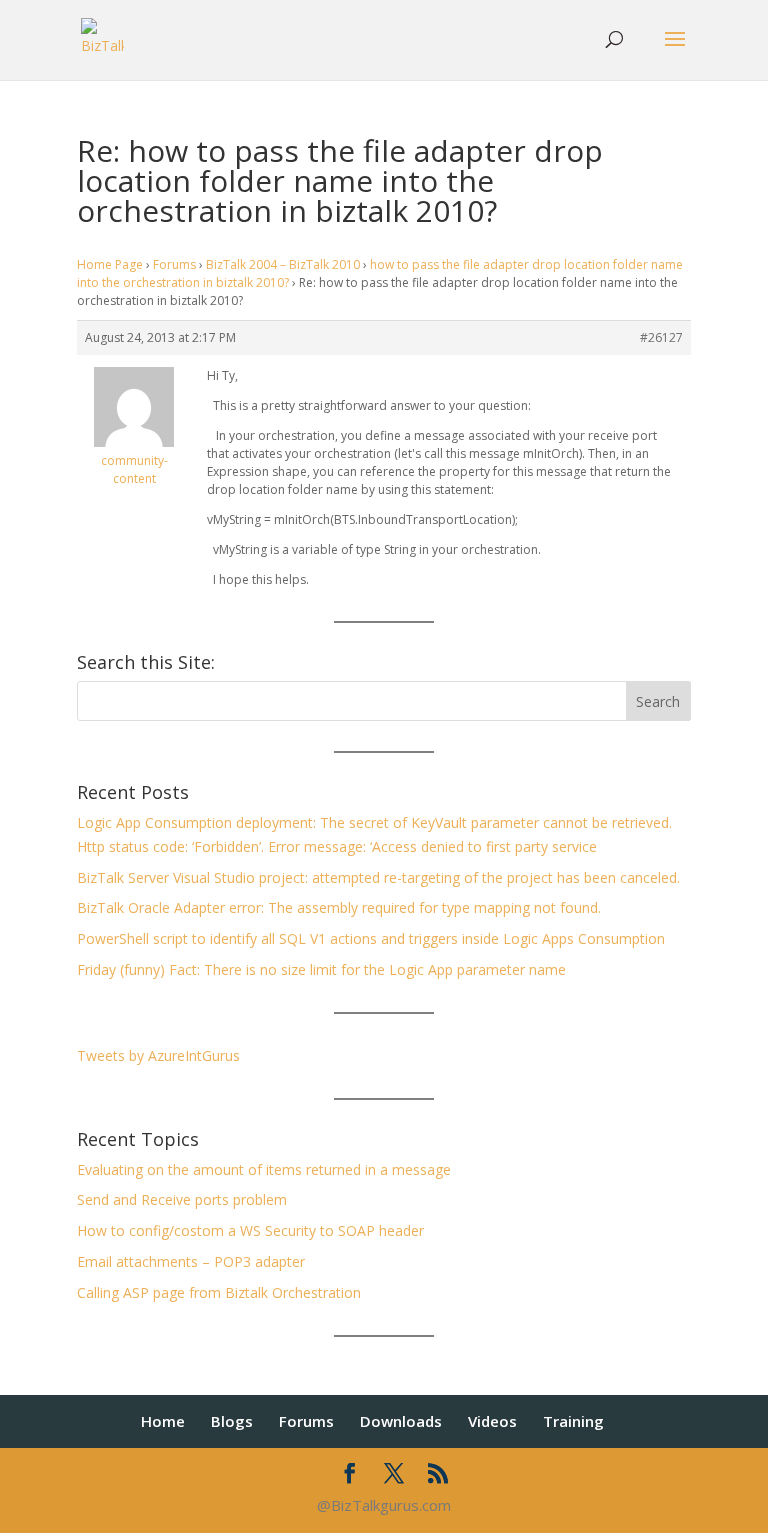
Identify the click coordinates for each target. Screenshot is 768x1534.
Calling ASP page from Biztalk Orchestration (219, 1292)
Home (163, 1421)
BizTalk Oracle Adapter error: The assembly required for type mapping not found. (339, 907)
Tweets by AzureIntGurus (158, 1055)
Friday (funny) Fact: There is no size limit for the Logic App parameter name (321, 969)
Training (573, 1421)
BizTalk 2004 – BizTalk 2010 (283, 264)
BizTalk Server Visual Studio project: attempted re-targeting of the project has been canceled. (378, 877)
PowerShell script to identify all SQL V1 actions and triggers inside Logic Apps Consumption (371, 938)
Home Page (110, 264)
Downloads (401, 1421)
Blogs (232, 1421)
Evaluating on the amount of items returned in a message (264, 1169)
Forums (174, 264)
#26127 (661, 337)
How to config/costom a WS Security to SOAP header (250, 1230)
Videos (492, 1421)
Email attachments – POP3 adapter (191, 1261)
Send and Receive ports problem (182, 1199)
